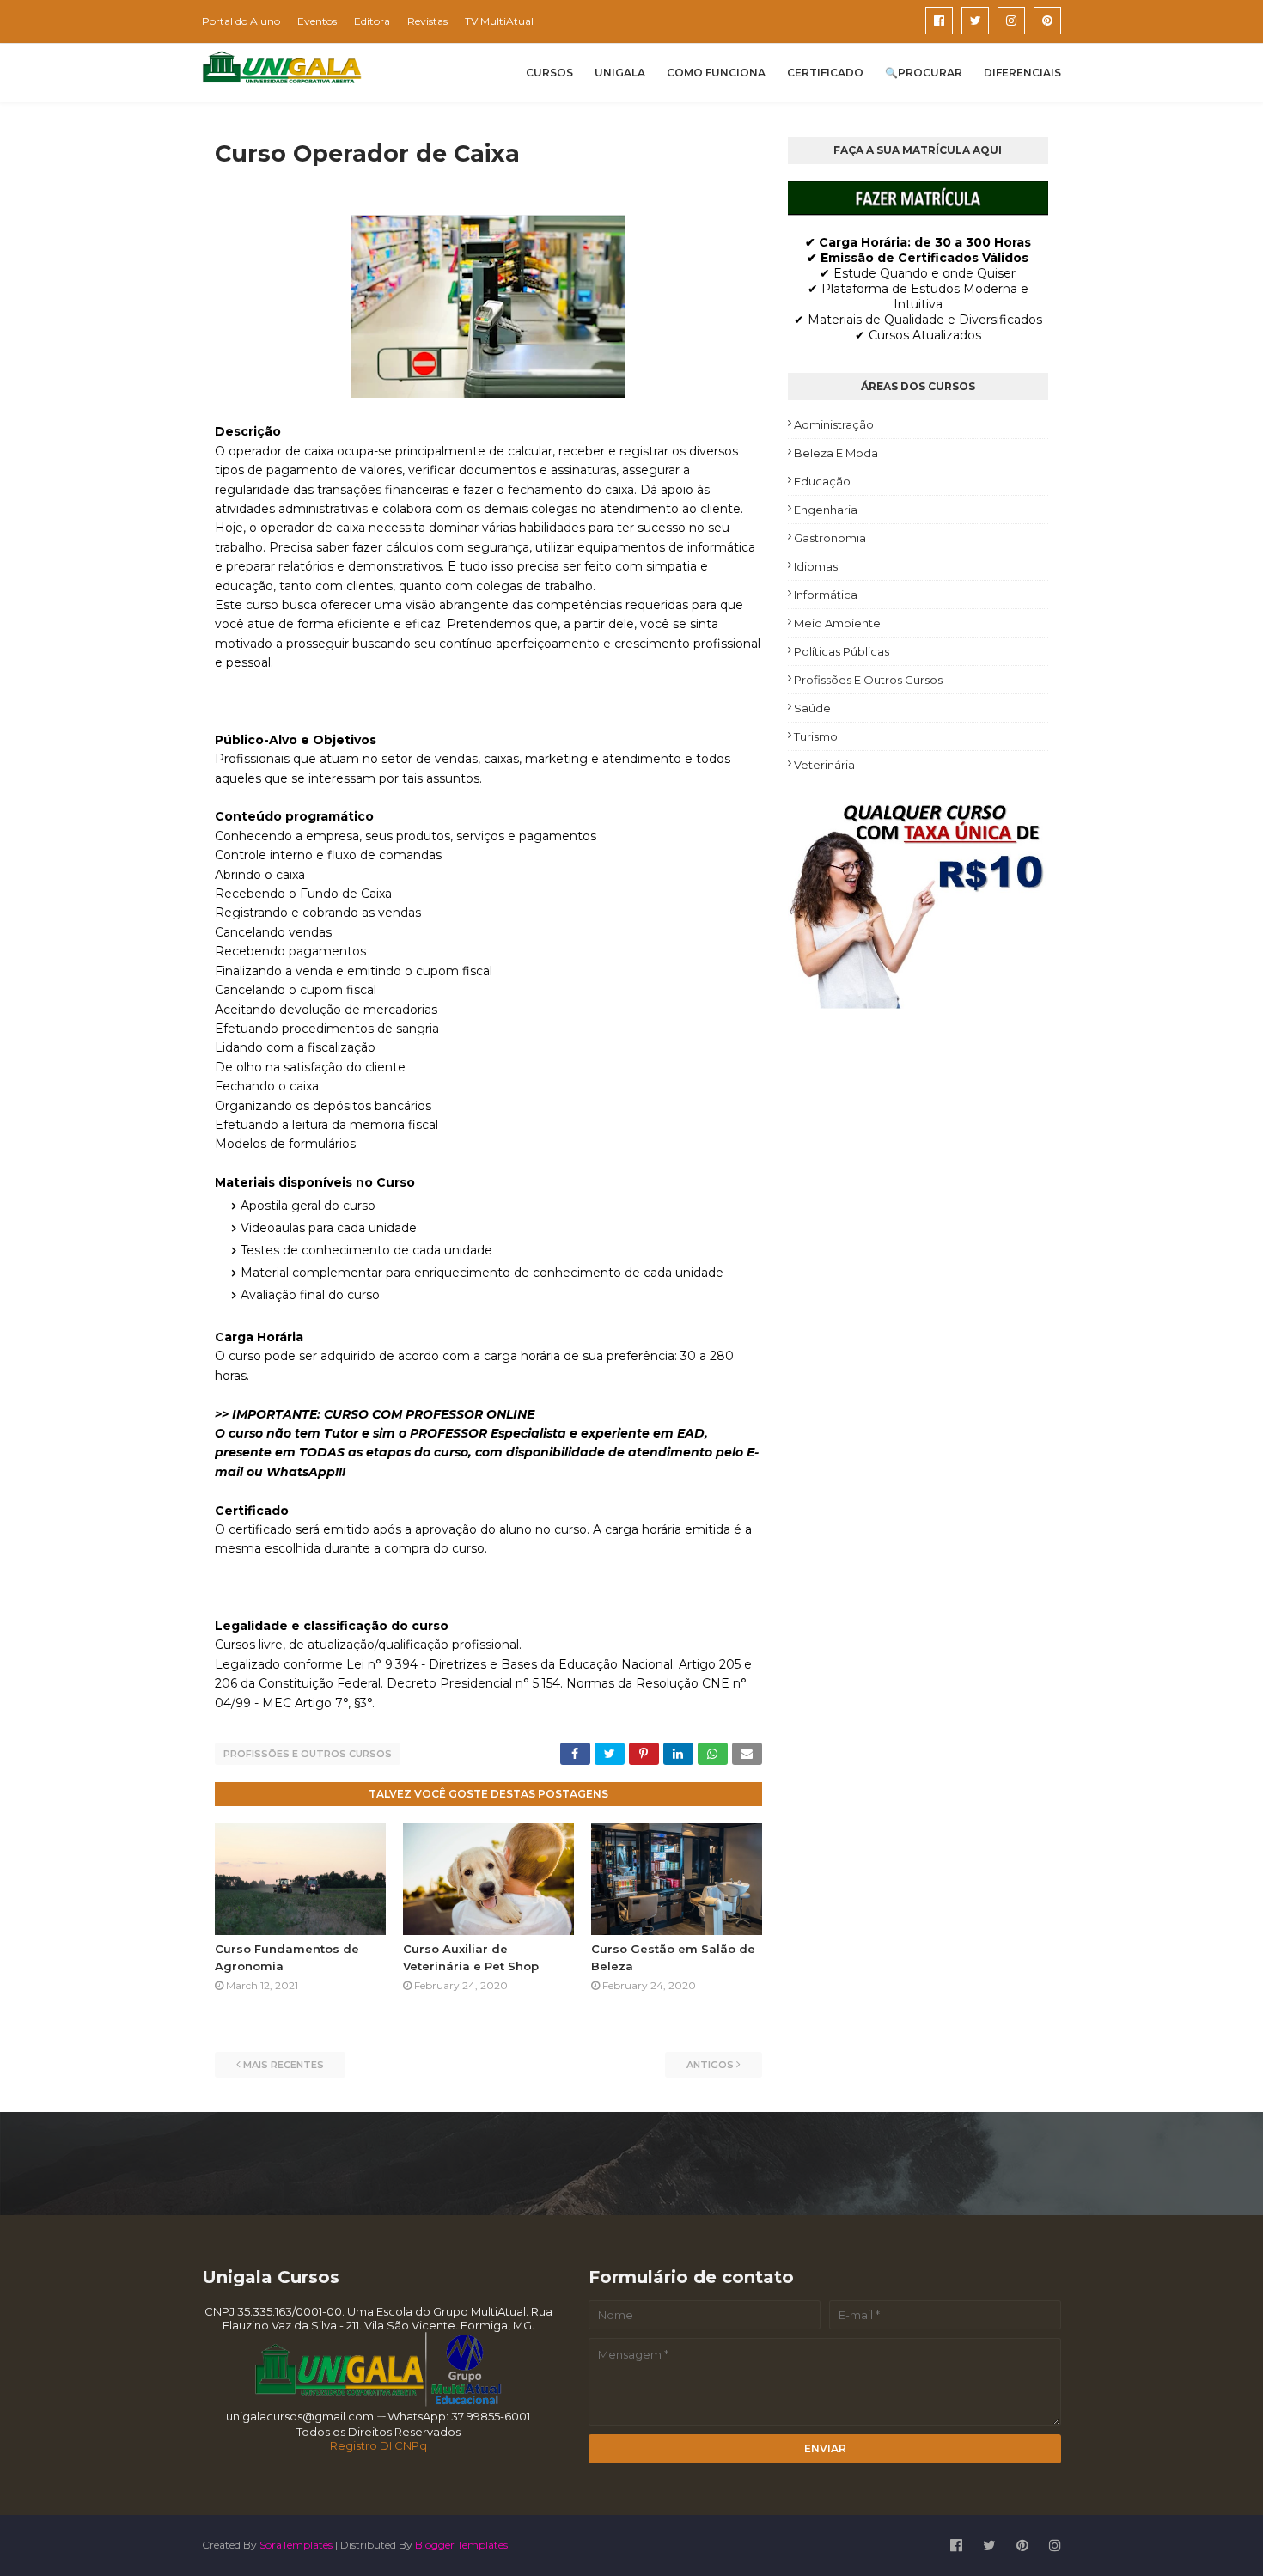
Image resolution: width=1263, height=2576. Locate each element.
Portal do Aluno (241, 21)
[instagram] (1011, 21)
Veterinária (824, 765)
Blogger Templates (461, 2545)
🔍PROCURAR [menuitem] (924, 73)
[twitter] (975, 21)
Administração (834, 424)
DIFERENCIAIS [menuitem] (1022, 73)
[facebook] (939, 21)
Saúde (812, 708)
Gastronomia (830, 538)
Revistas (427, 21)
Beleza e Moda (836, 453)
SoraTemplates (296, 2545)
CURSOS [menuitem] (549, 73)
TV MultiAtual (499, 21)
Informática (826, 595)
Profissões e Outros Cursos (308, 1754)
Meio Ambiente (837, 623)
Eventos (317, 21)
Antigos (710, 2065)
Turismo (816, 736)
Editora (372, 21)
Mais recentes (284, 2065)
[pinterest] (1047, 21)
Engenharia (826, 510)
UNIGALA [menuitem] (620, 73)
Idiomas (816, 566)
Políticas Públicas (842, 651)
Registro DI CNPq (378, 2445)
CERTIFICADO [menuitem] (825, 73)
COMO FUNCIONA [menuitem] (716, 73)
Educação (822, 481)
